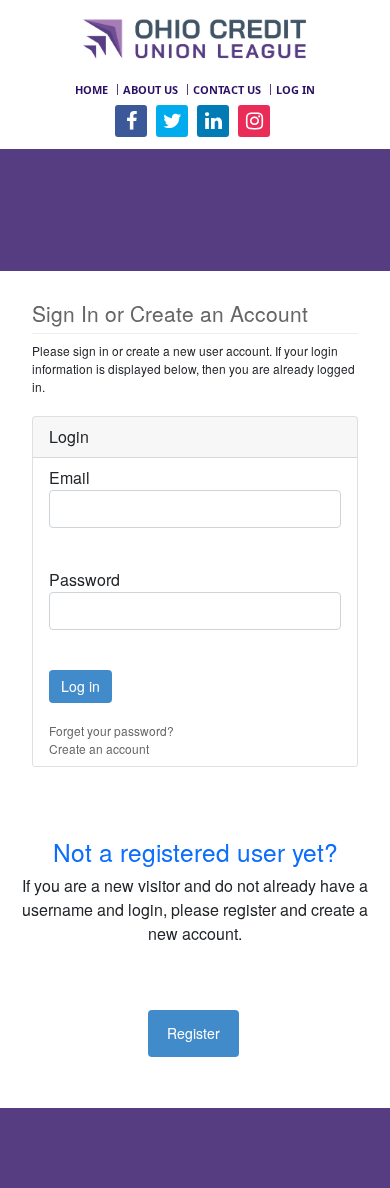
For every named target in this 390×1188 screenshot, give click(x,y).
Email (69, 477)
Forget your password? (111, 730)
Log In (295, 89)
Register (193, 1033)
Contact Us (227, 89)
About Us (150, 89)
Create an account (99, 748)
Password (84, 579)
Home (91, 89)
